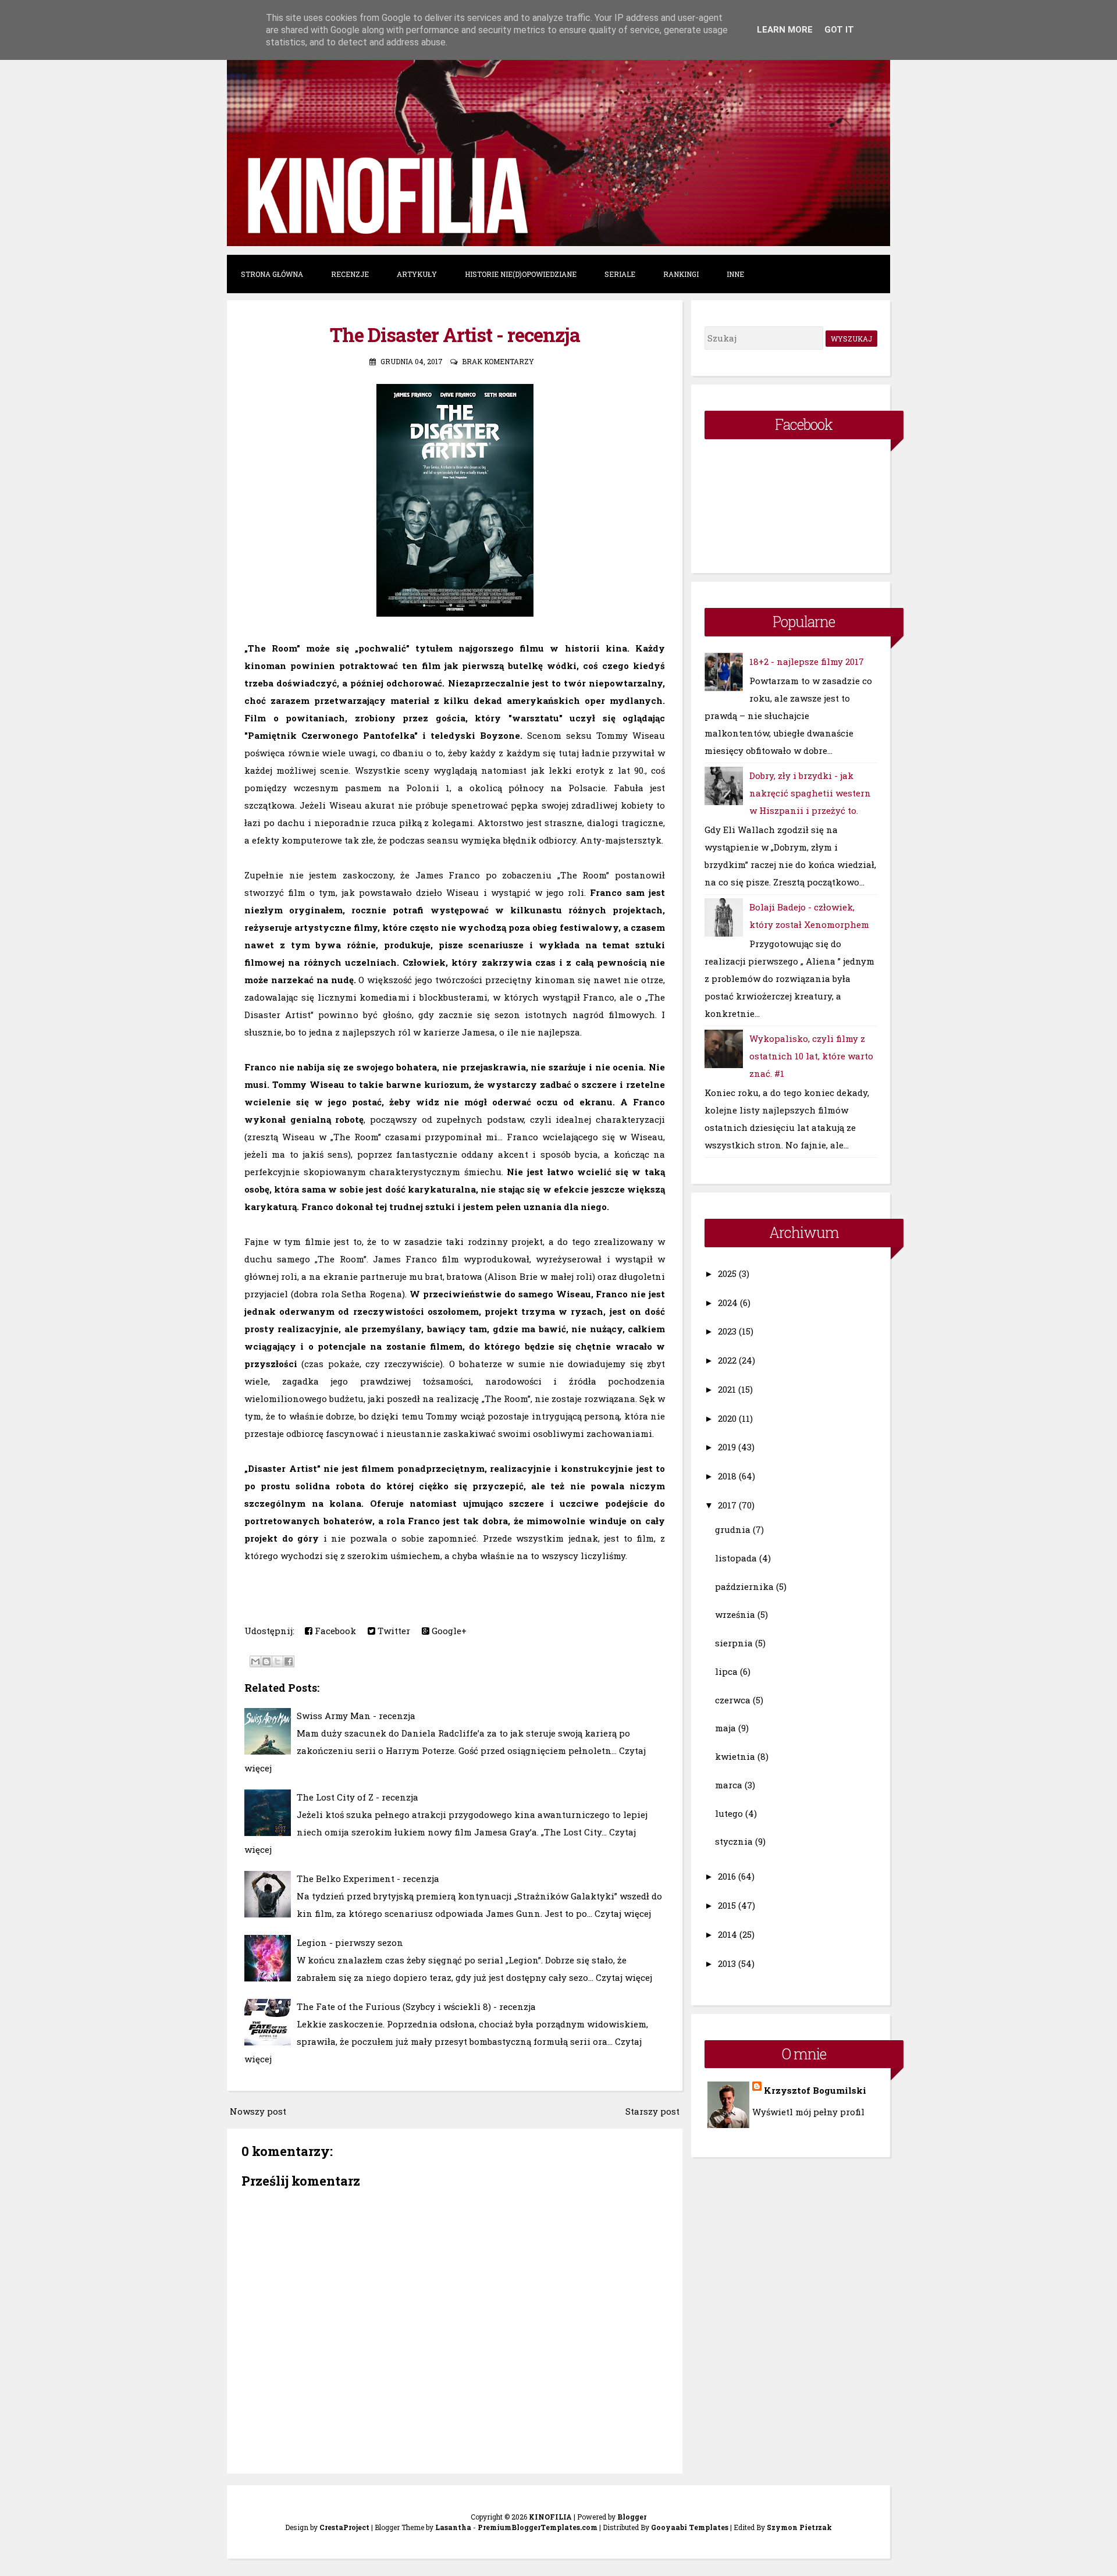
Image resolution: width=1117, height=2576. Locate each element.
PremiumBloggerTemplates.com (538, 2527)
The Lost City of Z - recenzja (357, 1797)
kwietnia (735, 1756)
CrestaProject (344, 2527)
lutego (729, 1813)
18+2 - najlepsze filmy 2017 (807, 661)
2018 (727, 1476)
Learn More (785, 30)
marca (729, 1785)
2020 (727, 1418)
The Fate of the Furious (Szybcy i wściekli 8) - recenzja (416, 2006)
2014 (728, 1934)
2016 (727, 1876)
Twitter (393, 1631)
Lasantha (453, 2527)
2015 (727, 1905)
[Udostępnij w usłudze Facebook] (289, 1661)
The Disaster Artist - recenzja (455, 335)
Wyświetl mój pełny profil (808, 2112)
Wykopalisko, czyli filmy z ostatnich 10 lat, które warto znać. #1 (811, 1056)
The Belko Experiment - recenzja (368, 1878)
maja (725, 1728)
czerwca (733, 1700)
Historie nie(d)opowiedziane (521, 274)
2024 (728, 1303)
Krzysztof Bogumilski (815, 2090)
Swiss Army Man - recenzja (356, 1716)
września (735, 1614)
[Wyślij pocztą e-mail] (255, 1661)
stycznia (734, 1841)
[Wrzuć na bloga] (266, 1661)
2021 (727, 1389)
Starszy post (652, 2111)
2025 (727, 1273)
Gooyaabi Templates (690, 2527)
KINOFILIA (550, 2517)
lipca (726, 1671)
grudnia (733, 1529)
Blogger (632, 2517)
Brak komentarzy (498, 361)
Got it (839, 30)
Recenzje (350, 274)
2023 (727, 1331)
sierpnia (734, 1643)
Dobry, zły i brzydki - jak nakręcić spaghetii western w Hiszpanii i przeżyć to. (810, 793)
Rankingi (681, 274)
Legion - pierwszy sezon (350, 1942)
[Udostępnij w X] (278, 1661)
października (744, 1586)
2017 (727, 1505)
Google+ (448, 1631)
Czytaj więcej (623, 1913)
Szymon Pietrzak (799, 2527)
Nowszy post (258, 2111)
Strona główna (272, 274)
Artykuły (417, 274)
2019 (727, 1447)
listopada (736, 1558)
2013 (727, 1963)
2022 (727, 1360)
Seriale (620, 274)
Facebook (334, 1631)
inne (735, 274)
